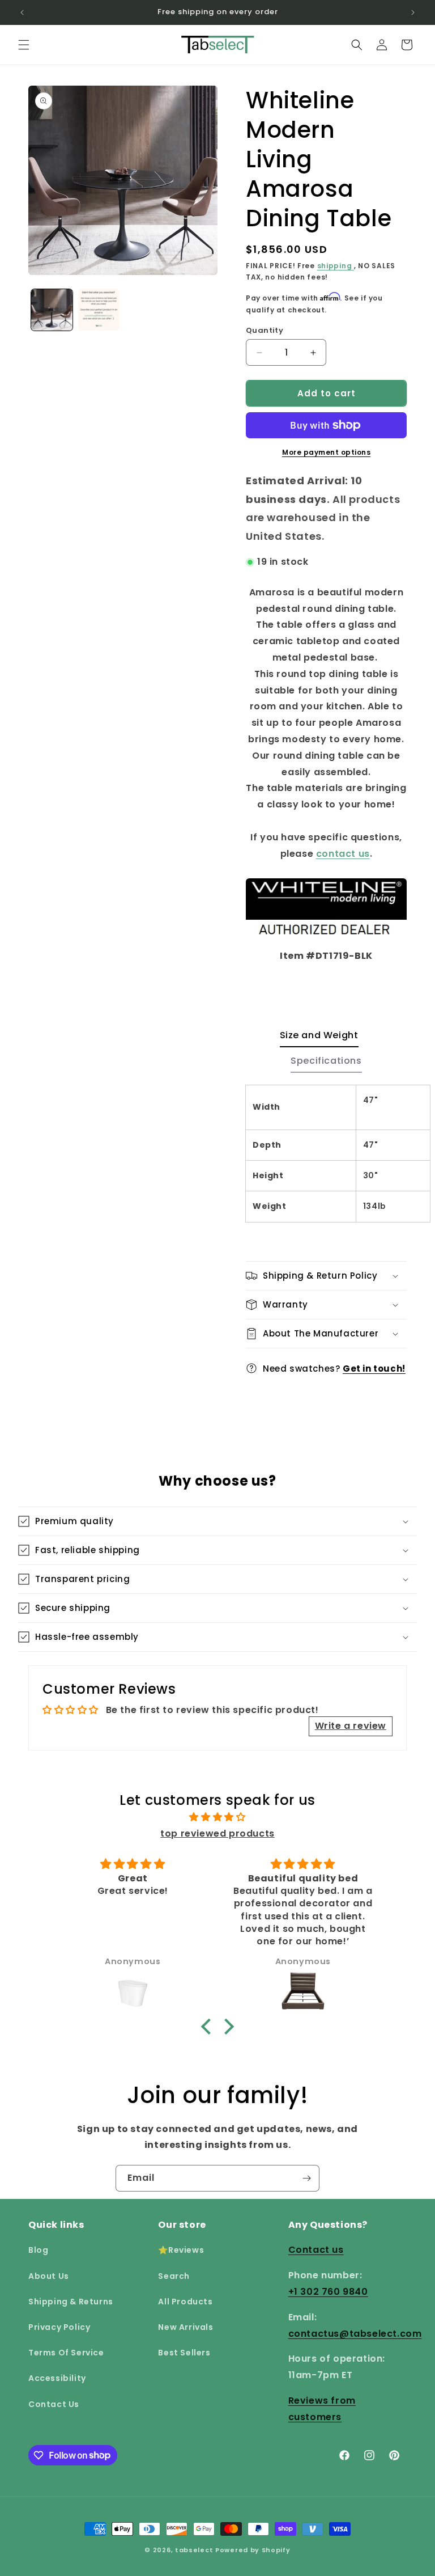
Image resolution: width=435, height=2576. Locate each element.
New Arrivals (185, 2327)
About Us (49, 2276)
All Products (185, 2302)
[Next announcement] (413, 12)
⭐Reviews (181, 2250)
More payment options (326, 452)
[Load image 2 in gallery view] (99, 310)
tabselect (194, 2550)
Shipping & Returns (71, 2302)
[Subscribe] (306, 2178)
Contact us (316, 2250)
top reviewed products (217, 1833)
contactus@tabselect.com (355, 2334)
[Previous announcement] (22, 12)
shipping (336, 266)
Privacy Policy (59, 2327)
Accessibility (57, 2378)
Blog (38, 2250)
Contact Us (54, 2404)
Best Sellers (184, 2353)
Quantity (265, 330)
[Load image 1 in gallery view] (52, 310)
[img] (217, 1817)
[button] (24, 45)
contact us (343, 854)
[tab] (319, 1039)
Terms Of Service (66, 2353)
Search (174, 2276)
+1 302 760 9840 (328, 2292)
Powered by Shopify (253, 2550)
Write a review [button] (351, 1726)
